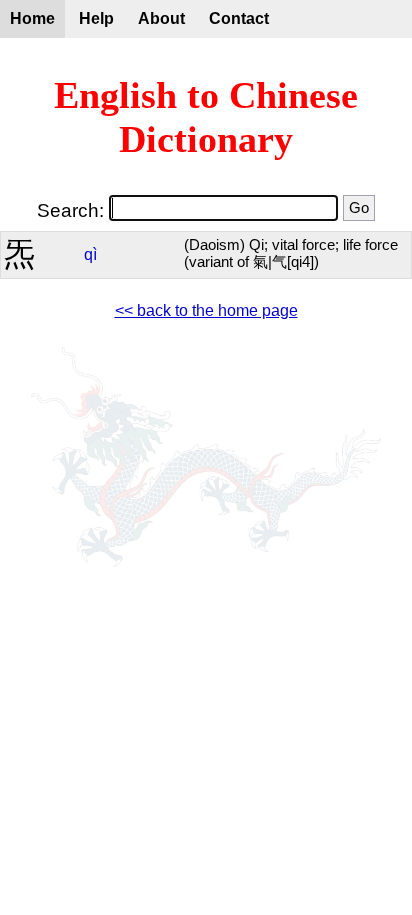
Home (32, 18)
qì (90, 254)
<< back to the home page (206, 310)
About (161, 18)
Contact (239, 18)
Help (96, 18)
